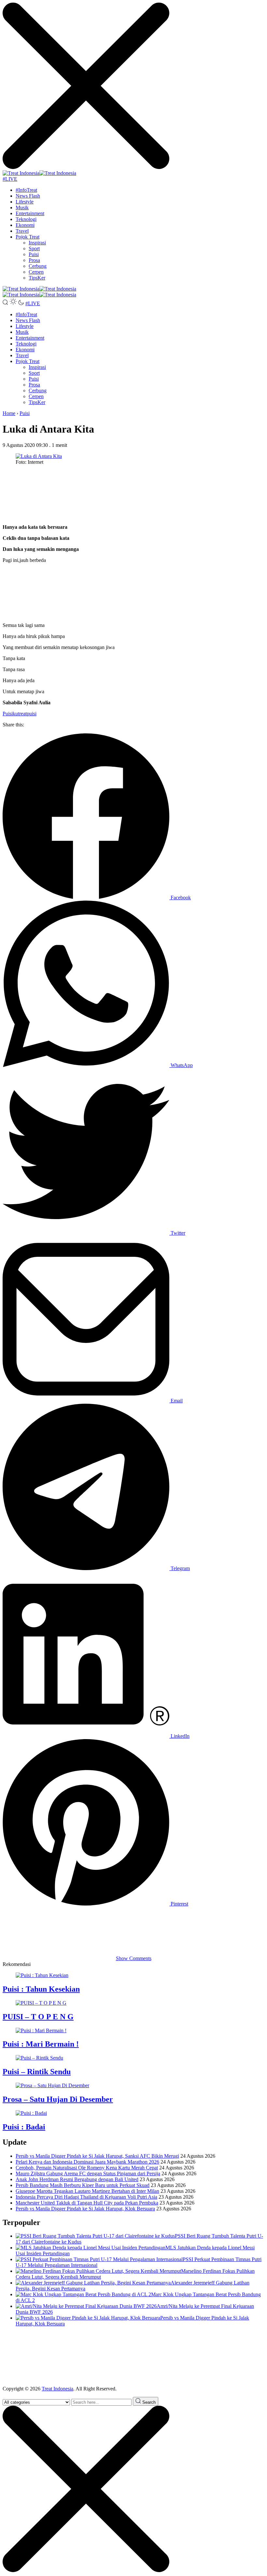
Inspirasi (37, 243)
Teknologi (26, 219)
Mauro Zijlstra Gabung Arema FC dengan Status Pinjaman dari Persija (88, 2173)
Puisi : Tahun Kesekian (41, 1989)
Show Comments (134, 1958)
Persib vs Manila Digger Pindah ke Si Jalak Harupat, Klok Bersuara (85, 2209)
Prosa (34, 260)
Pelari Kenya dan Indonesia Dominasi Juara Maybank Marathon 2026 (87, 2162)
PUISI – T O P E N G (38, 2017)
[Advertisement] (133, 495)
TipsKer (37, 278)
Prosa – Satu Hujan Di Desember (58, 2099)
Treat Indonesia (57, 2389)
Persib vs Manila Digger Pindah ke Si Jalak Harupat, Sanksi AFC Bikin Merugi (97, 2156)
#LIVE (10, 179)
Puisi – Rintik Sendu (37, 2072)
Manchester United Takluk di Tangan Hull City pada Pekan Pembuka (87, 2203)
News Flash (28, 196)
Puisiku (10, 714)
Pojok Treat (28, 237)
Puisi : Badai (24, 2127)
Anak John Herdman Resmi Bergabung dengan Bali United (77, 2179)
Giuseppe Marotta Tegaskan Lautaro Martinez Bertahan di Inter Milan (87, 2191)
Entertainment (30, 213)
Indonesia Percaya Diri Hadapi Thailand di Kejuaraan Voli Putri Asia (86, 2197)
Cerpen (36, 272)
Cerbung (38, 266)
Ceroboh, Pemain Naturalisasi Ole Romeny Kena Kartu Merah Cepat (87, 2168)
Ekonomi (25, 225)
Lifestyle (25, 202)
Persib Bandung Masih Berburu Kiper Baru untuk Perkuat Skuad (83, 2185)
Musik (22, 208)
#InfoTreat (26, 190)
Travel (22, 231)
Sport (34, 248)
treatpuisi (27, 714)
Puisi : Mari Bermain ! (41, 2044)
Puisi (34, 254)
